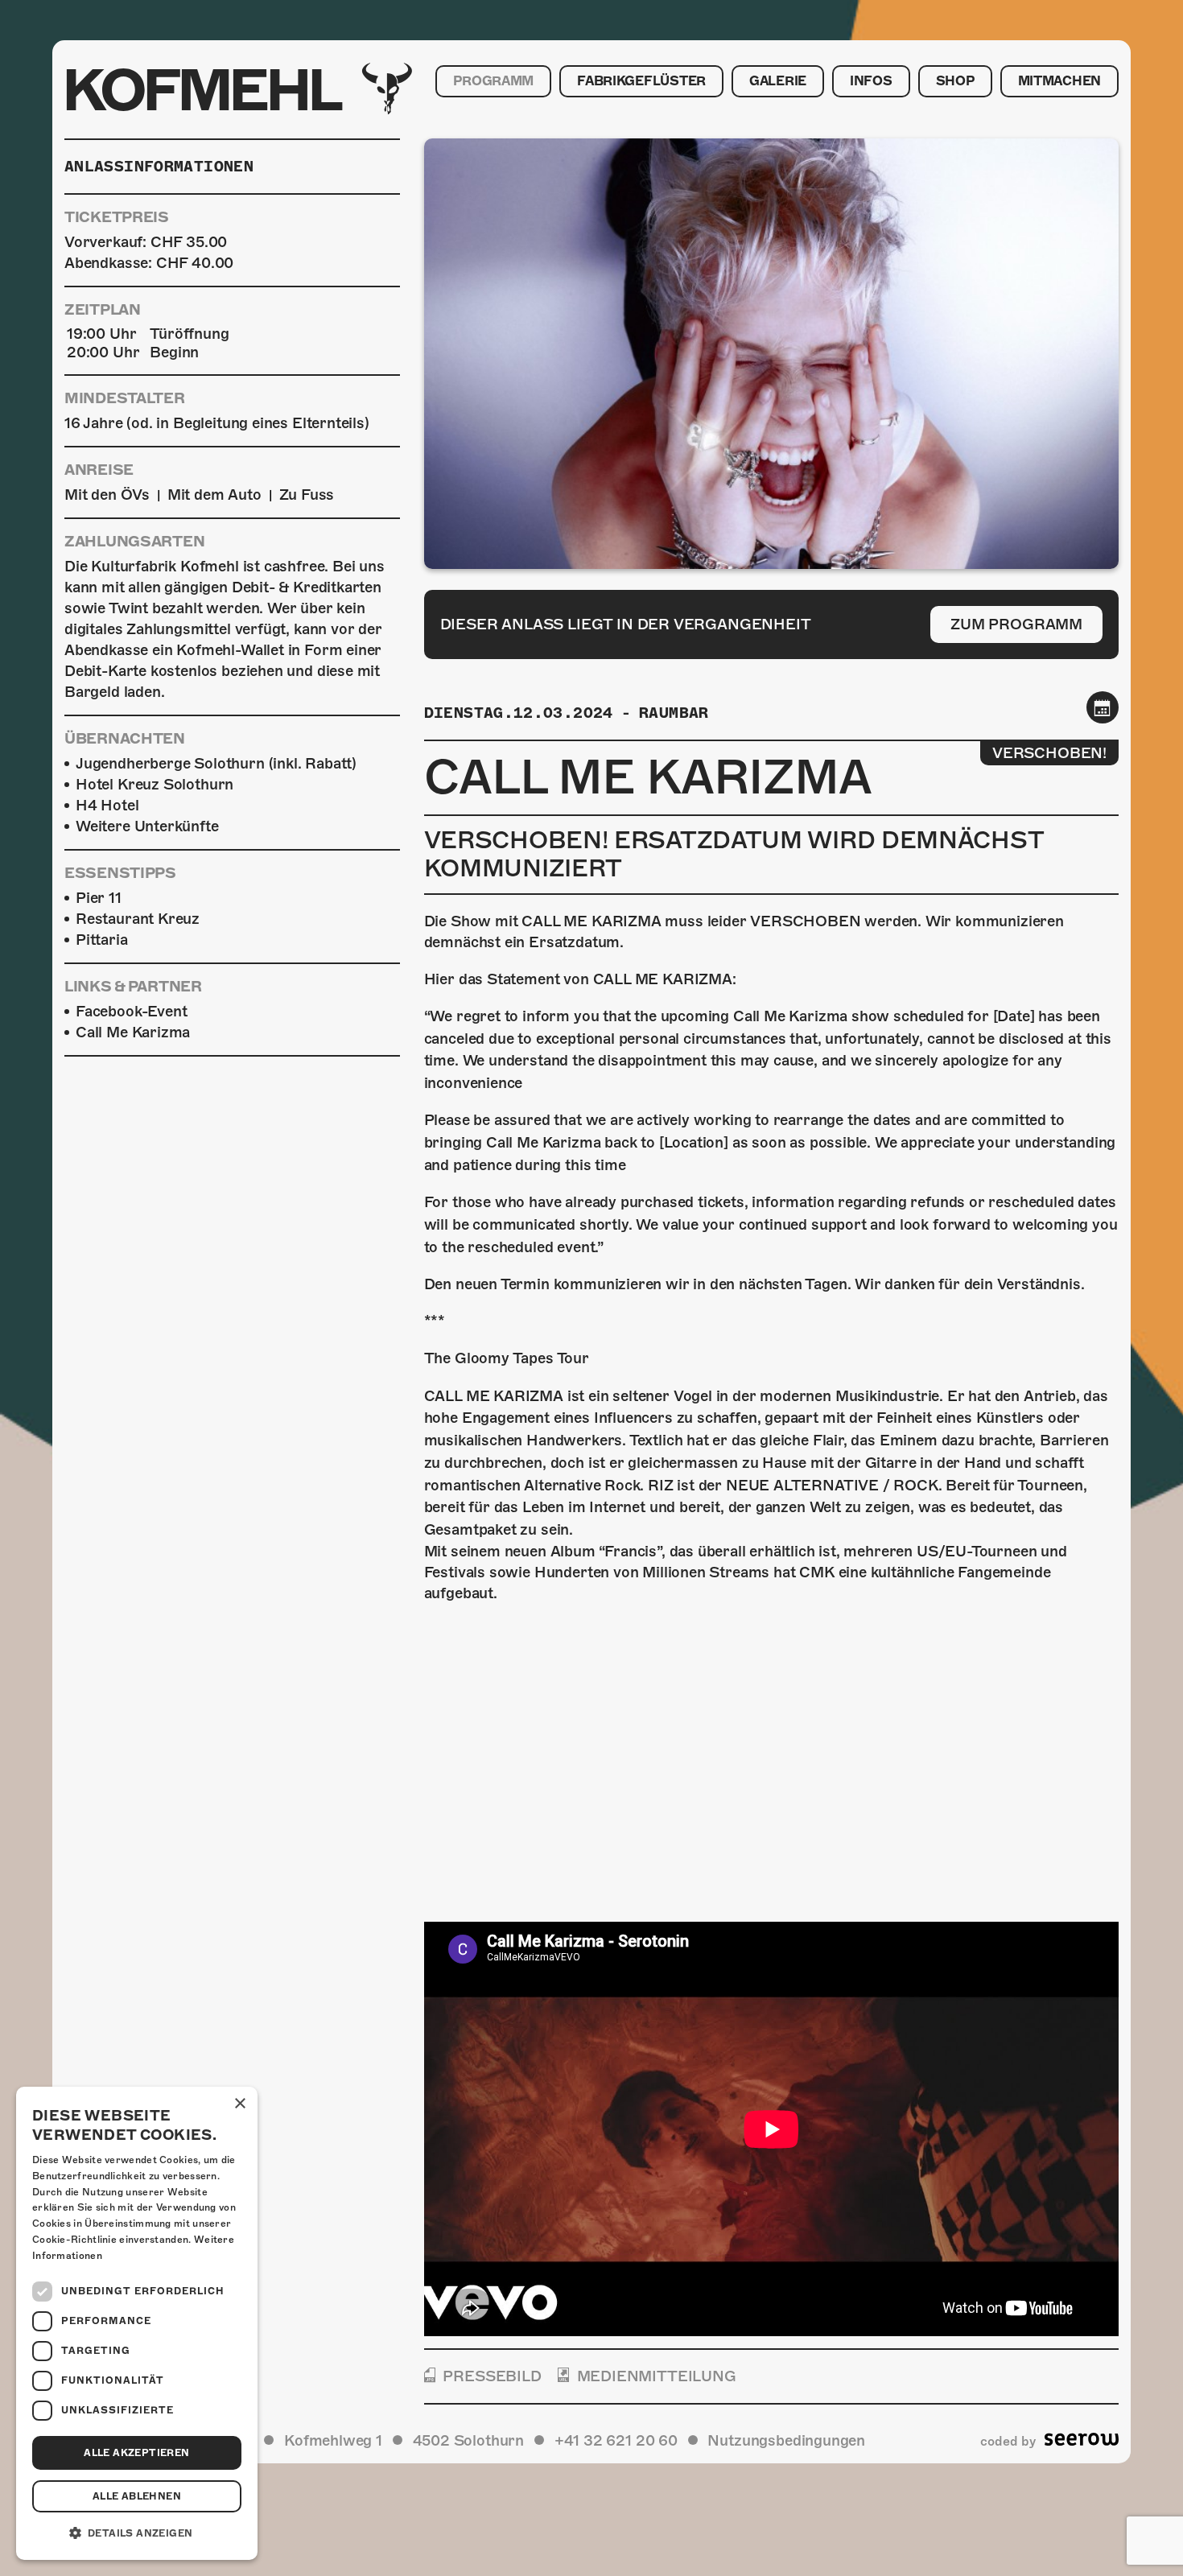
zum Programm (1016, 624)
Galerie (778, 81)
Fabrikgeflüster (641, 81)
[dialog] (137, 2323)
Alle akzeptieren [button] (136, 2453)
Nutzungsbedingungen (786, 2440)
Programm (493, 81)
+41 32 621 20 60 (616, 2440)
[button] (137, 2533)
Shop (955, 81)
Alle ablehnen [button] (137, 2496)
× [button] (239, 2104)
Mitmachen (1059, 81)
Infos (871, 81)
